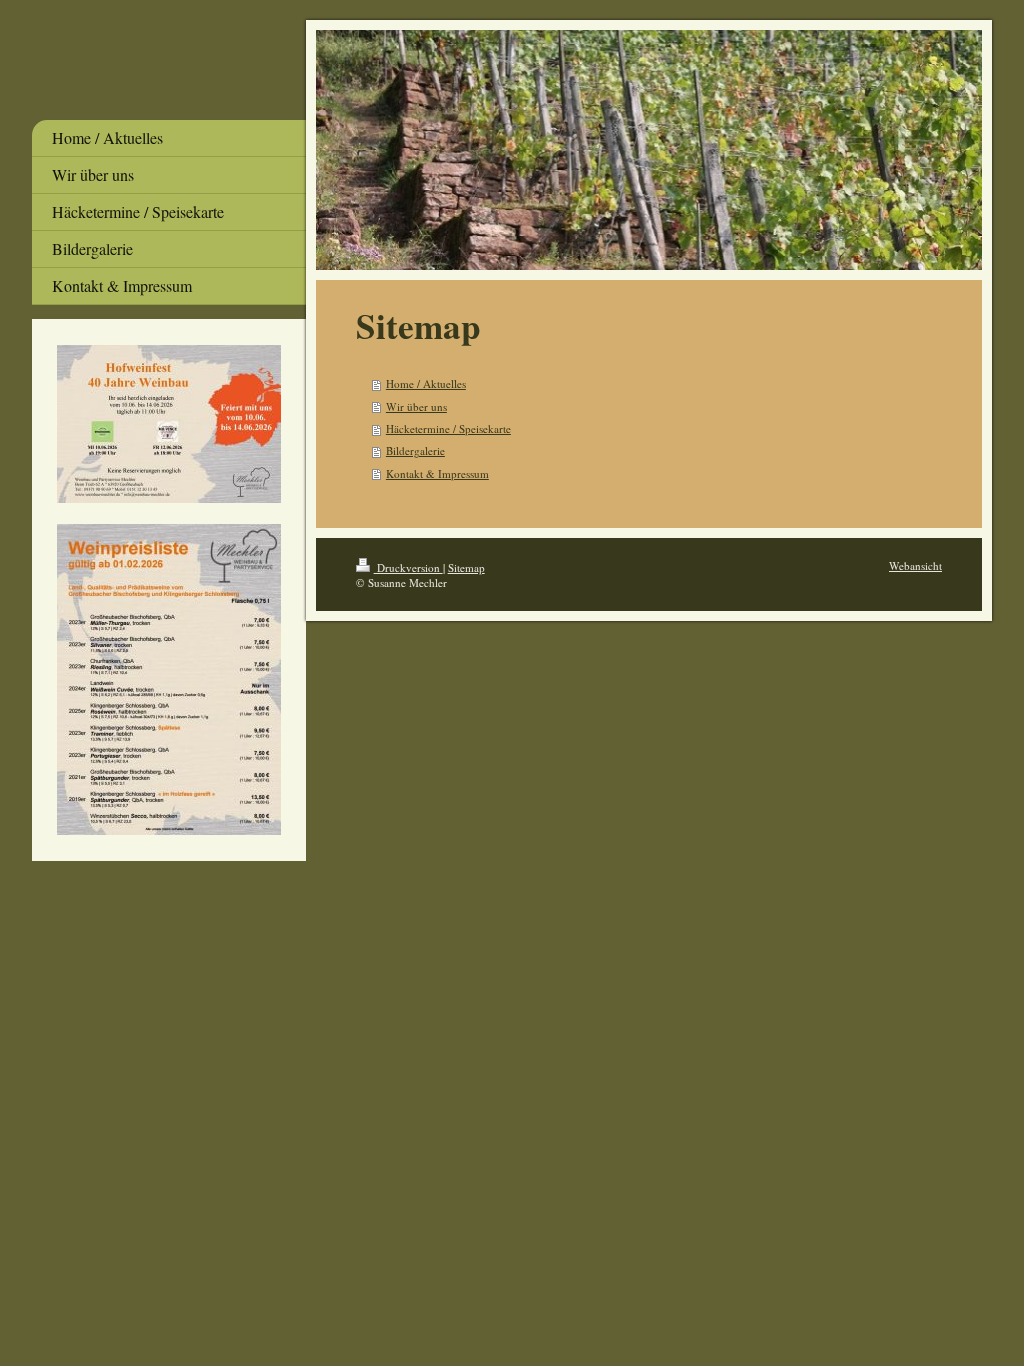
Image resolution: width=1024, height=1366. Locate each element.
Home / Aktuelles (426, 383)
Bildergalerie (415, 450)
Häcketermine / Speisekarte (448, 428)
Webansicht (915, 565)
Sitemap (466, 567)
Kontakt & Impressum (437, 473)
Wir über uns (416, 406)
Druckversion (408, 567)
